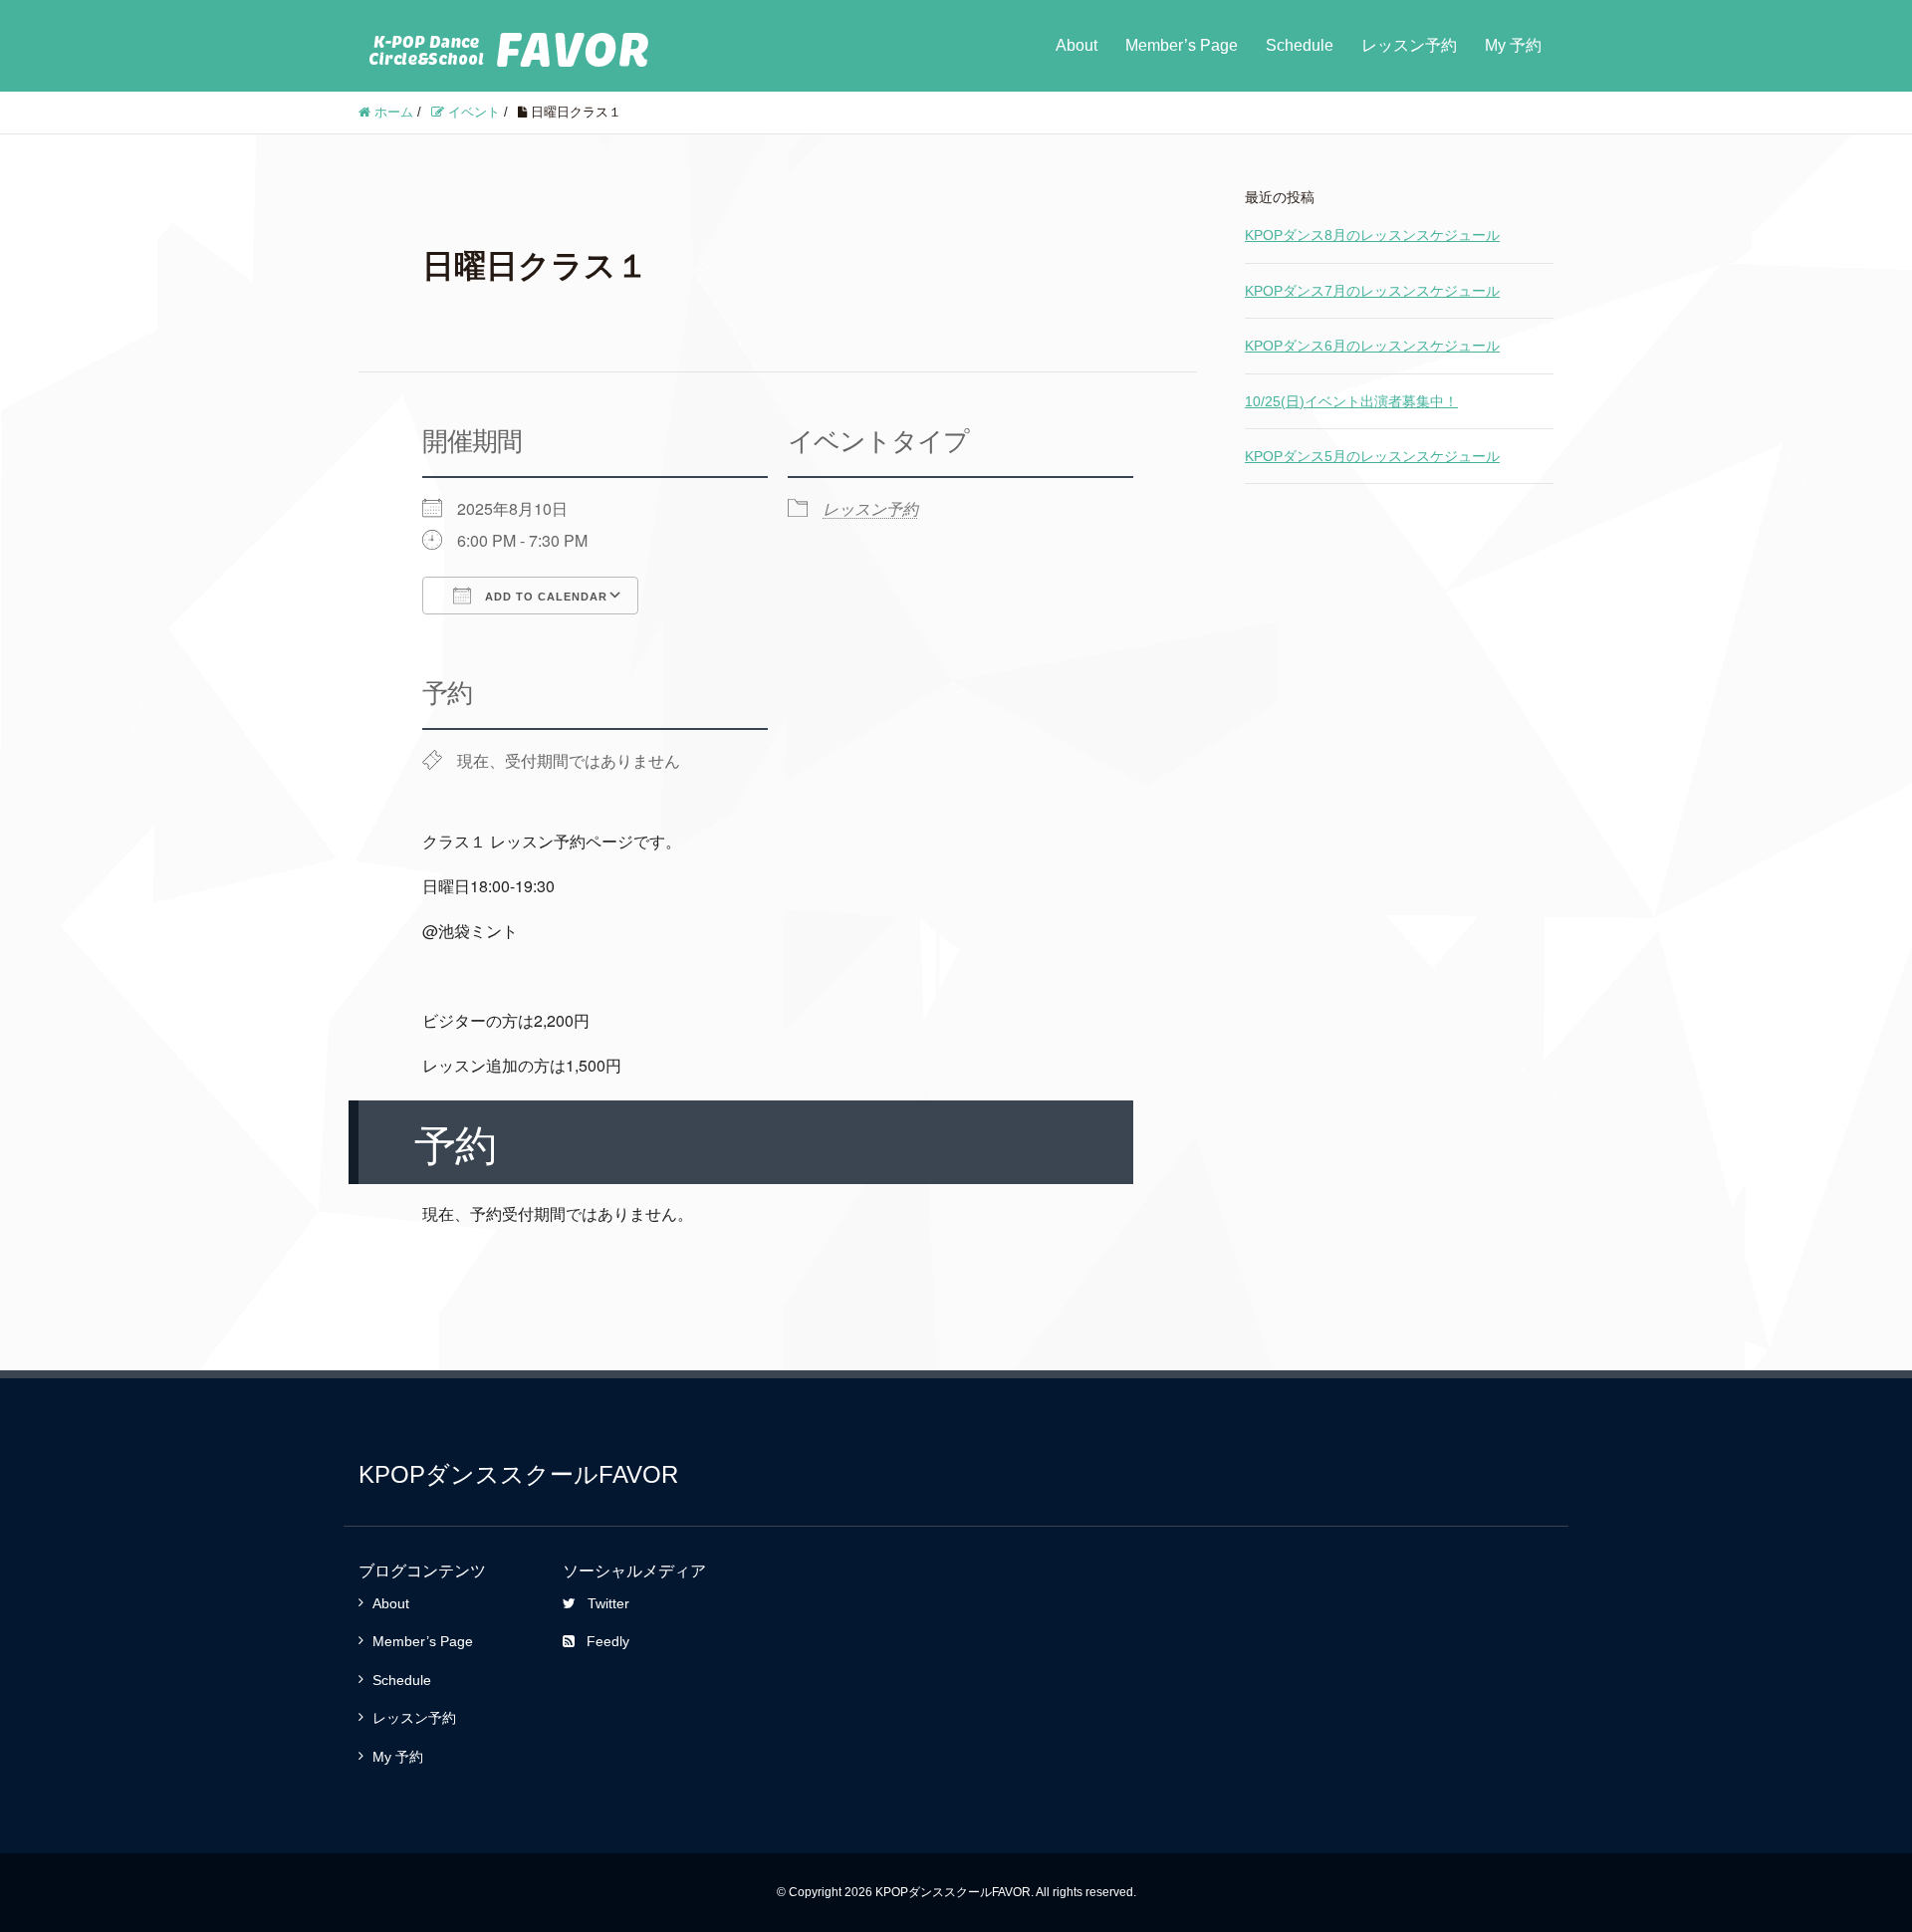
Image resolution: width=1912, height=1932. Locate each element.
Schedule (1300, 45)
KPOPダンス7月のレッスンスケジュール (1372, 291)
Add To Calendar (544, 597)
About (1076, 45)
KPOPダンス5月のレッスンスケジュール (1372, 456)
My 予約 (1513, 45)
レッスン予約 (1409, 45)
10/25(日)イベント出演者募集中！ (1351, 401)
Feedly (608, 1641)
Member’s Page (1182, 45)
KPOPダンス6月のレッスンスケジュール (1372, 346)
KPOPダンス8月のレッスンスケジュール (1372, 235)
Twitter (608, 1603)
